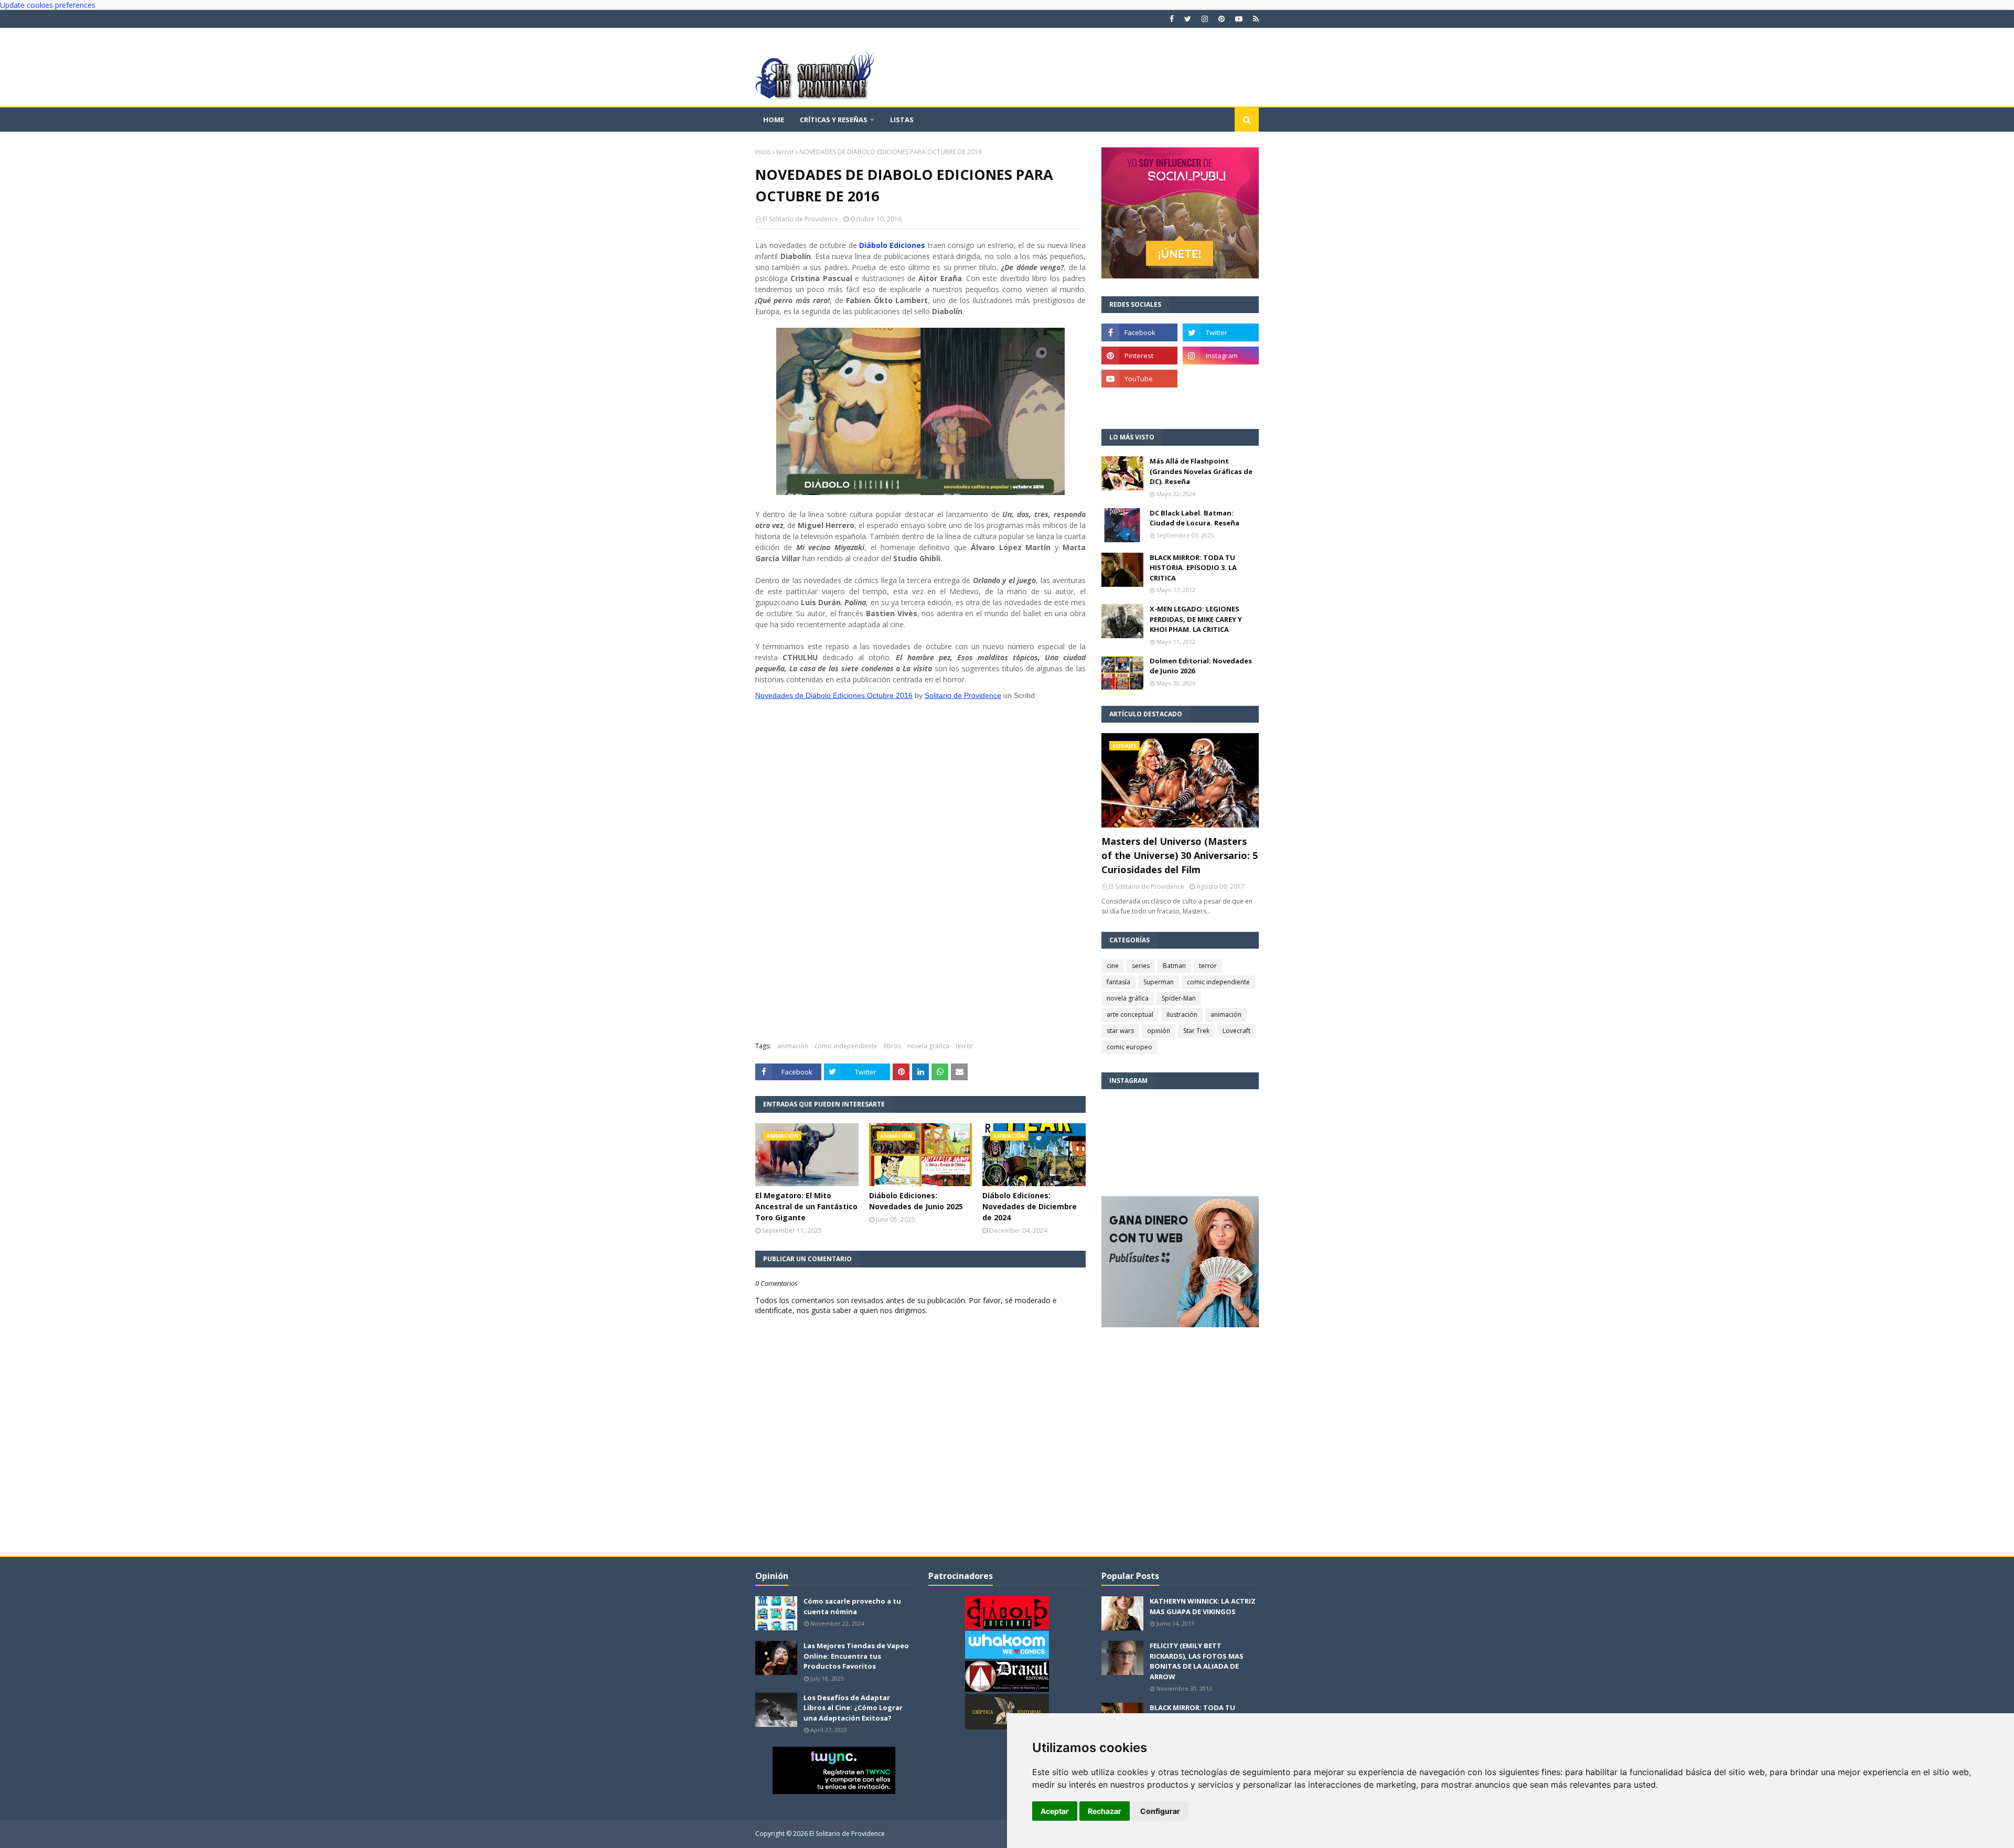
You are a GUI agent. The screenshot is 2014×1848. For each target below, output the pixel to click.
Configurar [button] (1160, 1811)
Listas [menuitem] (902, 120)
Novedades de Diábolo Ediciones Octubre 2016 (834, 695)
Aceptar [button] (1055, 1811)
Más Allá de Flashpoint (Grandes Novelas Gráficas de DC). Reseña (1201, 471)
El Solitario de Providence (800, 219)
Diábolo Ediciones (892, 245)
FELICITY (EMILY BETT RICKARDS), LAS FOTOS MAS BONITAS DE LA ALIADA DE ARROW (1197, 1661)
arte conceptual (1130, 1014)
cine (1113, 966)
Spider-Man (1179, 998)
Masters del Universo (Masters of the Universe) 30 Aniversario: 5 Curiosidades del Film (1180, 855)
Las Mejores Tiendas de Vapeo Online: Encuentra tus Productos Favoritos (856, 1656)
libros (892, 1046)
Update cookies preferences (48, 5)
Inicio (763, 152)
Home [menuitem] (774, 120)
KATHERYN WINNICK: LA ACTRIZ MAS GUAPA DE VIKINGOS (1203, 1606)
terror (785, 152)
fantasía (1118, 982)
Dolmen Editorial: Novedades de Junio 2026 (1201, 666)
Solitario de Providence (963, 695)
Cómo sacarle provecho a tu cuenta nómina (852, 1606)
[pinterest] (1222, 19)
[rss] (1255, 19)
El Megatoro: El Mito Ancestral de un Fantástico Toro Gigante (806, 1206)
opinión (1159, 1031)
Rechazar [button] (1105, 1811)
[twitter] (1188, 19)
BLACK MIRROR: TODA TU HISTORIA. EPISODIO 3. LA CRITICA (1193, 568)
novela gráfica (928, 1046)
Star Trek (1196, 1031)
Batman (1174, 966)
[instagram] (1205, 19)
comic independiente (846, 1046)
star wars (1120, 1031)
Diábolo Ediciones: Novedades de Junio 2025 (916, 1201)
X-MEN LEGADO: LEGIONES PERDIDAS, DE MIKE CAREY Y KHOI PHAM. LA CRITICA (1196, 619)
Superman (1159, 982)
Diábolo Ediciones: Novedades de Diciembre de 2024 (1030, 1206)
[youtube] (1239, 19)
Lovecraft (1236, 1031)
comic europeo (1129, 1047)
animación (793, 1046)
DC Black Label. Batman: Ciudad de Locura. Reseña (1195, 518)
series (1141, 966)
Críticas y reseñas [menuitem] (834, 120)
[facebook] (1172, 19)
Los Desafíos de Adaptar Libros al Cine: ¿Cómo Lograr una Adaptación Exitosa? (853, 1708)
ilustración (1182, 1014)
